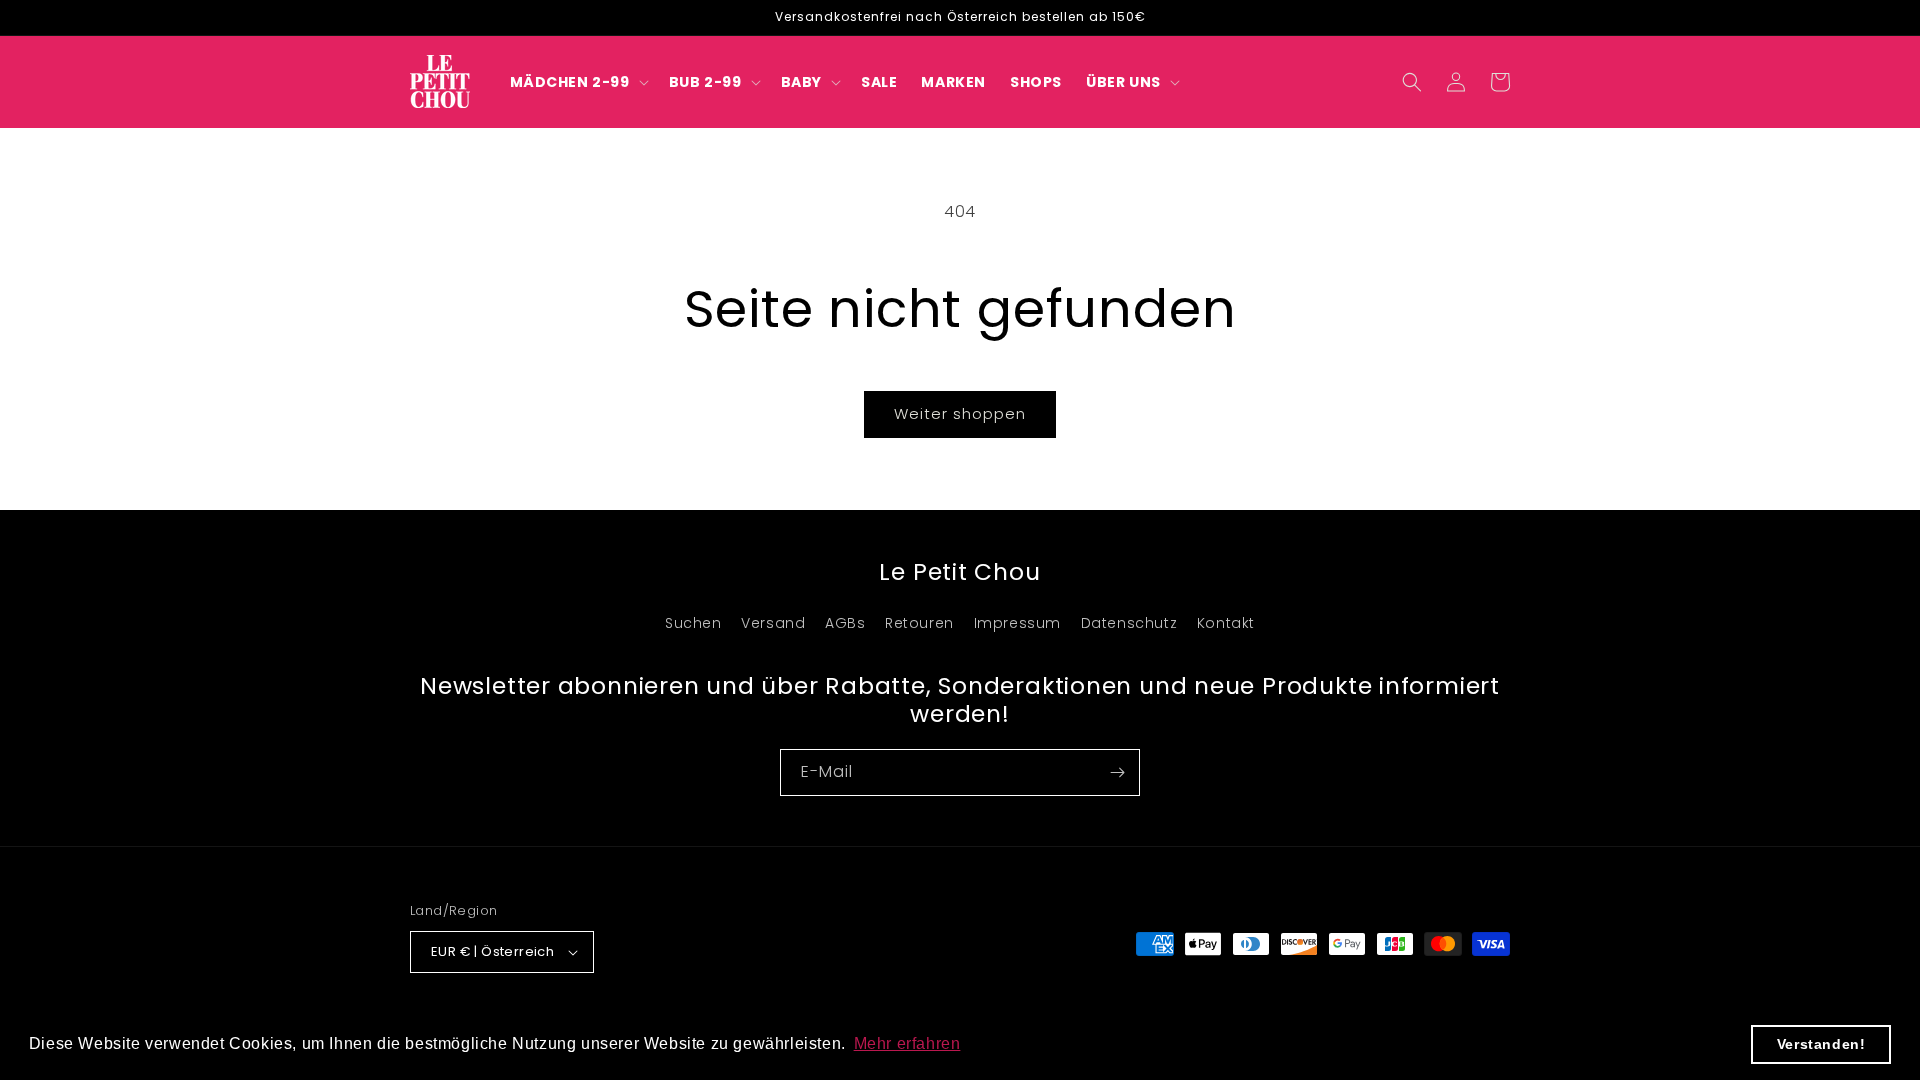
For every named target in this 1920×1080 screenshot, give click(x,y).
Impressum (1017, 623)
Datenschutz (1129, 623)
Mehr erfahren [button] (907, 1043)
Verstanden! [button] (1821, 1044)
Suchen (693, 623)
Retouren (919, 623)
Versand (773, 623)
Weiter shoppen (960, 413)
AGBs (845, 623)
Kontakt (1226, 623)
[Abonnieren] (1117, 772)
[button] (577, 82)
